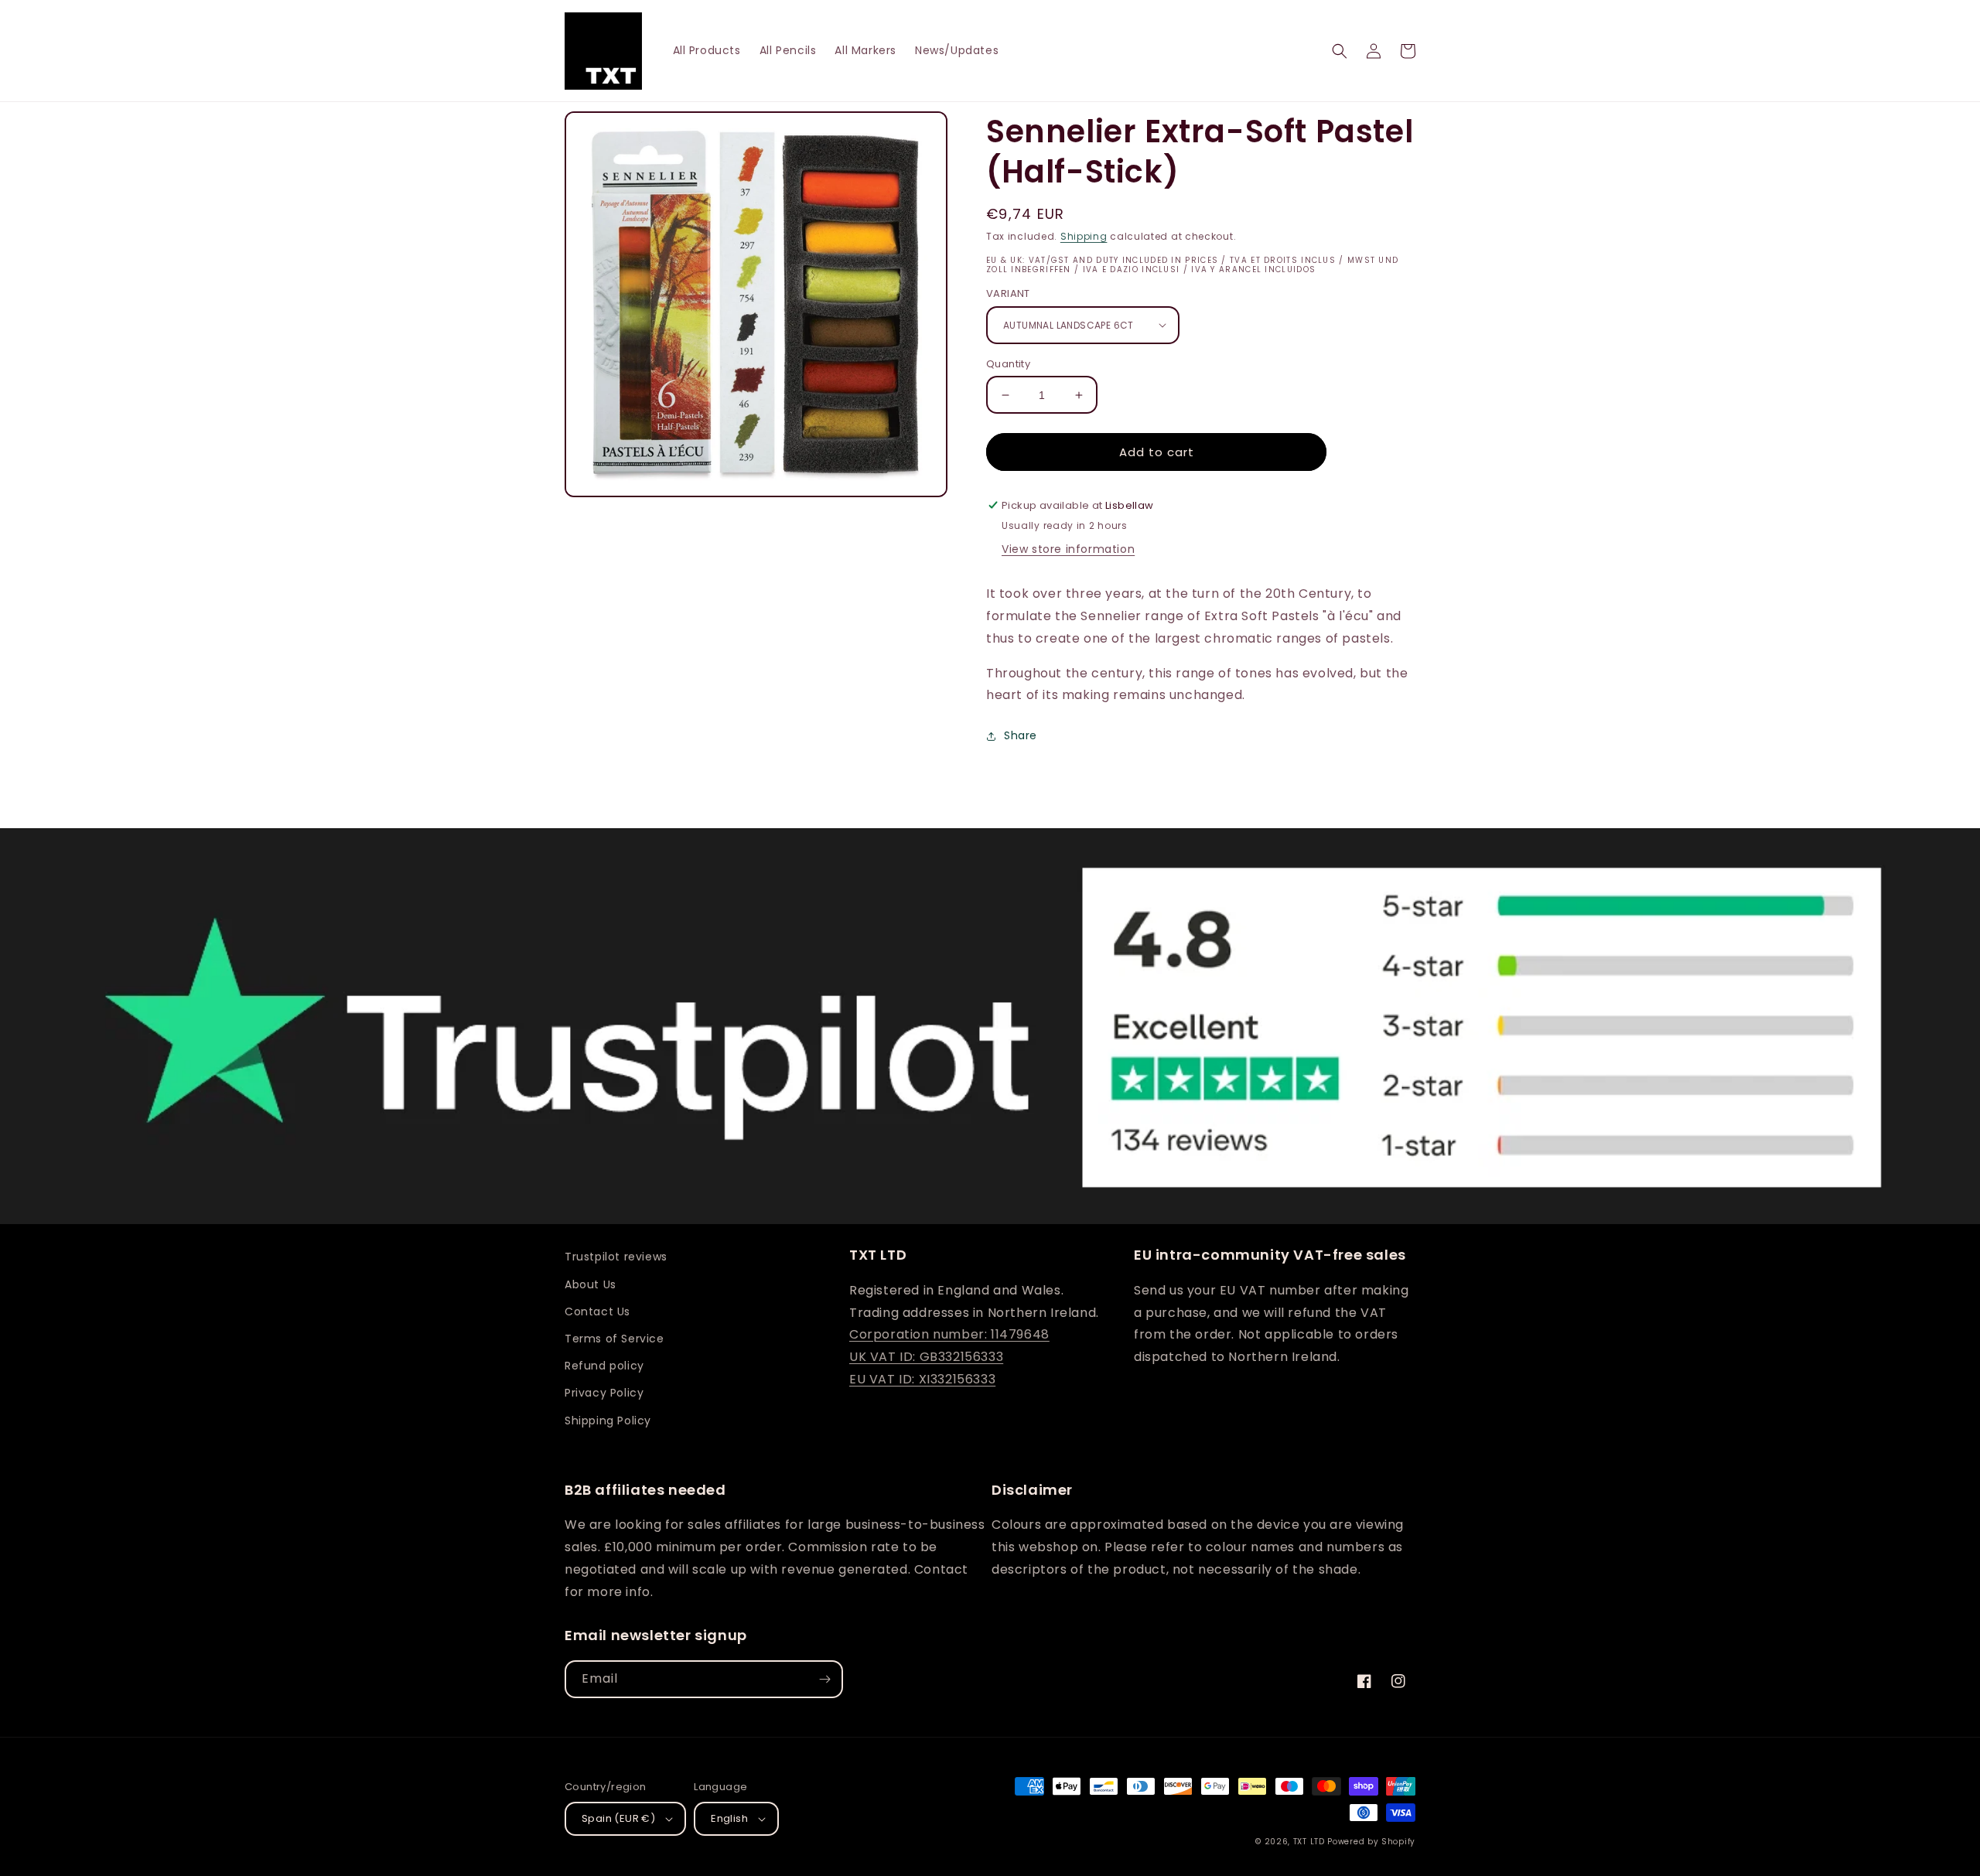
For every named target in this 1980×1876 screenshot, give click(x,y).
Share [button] (1021, 735)
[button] (1340, 51)
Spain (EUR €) (618, 1818)
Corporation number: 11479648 (949, 1334)
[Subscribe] (824, 1679)
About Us (591, 1284)
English (729, 1818)
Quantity (1008, 364)
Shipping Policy (608, 1421)
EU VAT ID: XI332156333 (922, 1379)
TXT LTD (1309, 1842)
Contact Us (597, 1311)
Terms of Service (614, 1339)
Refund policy (604, 1366)
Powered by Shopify (1371, 1842)
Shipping (1084, 236)
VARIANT (1008, 293)
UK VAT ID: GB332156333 (926, 1357)
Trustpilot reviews (616, 1257)
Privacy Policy (604, 1393)
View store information (1068, 549)
